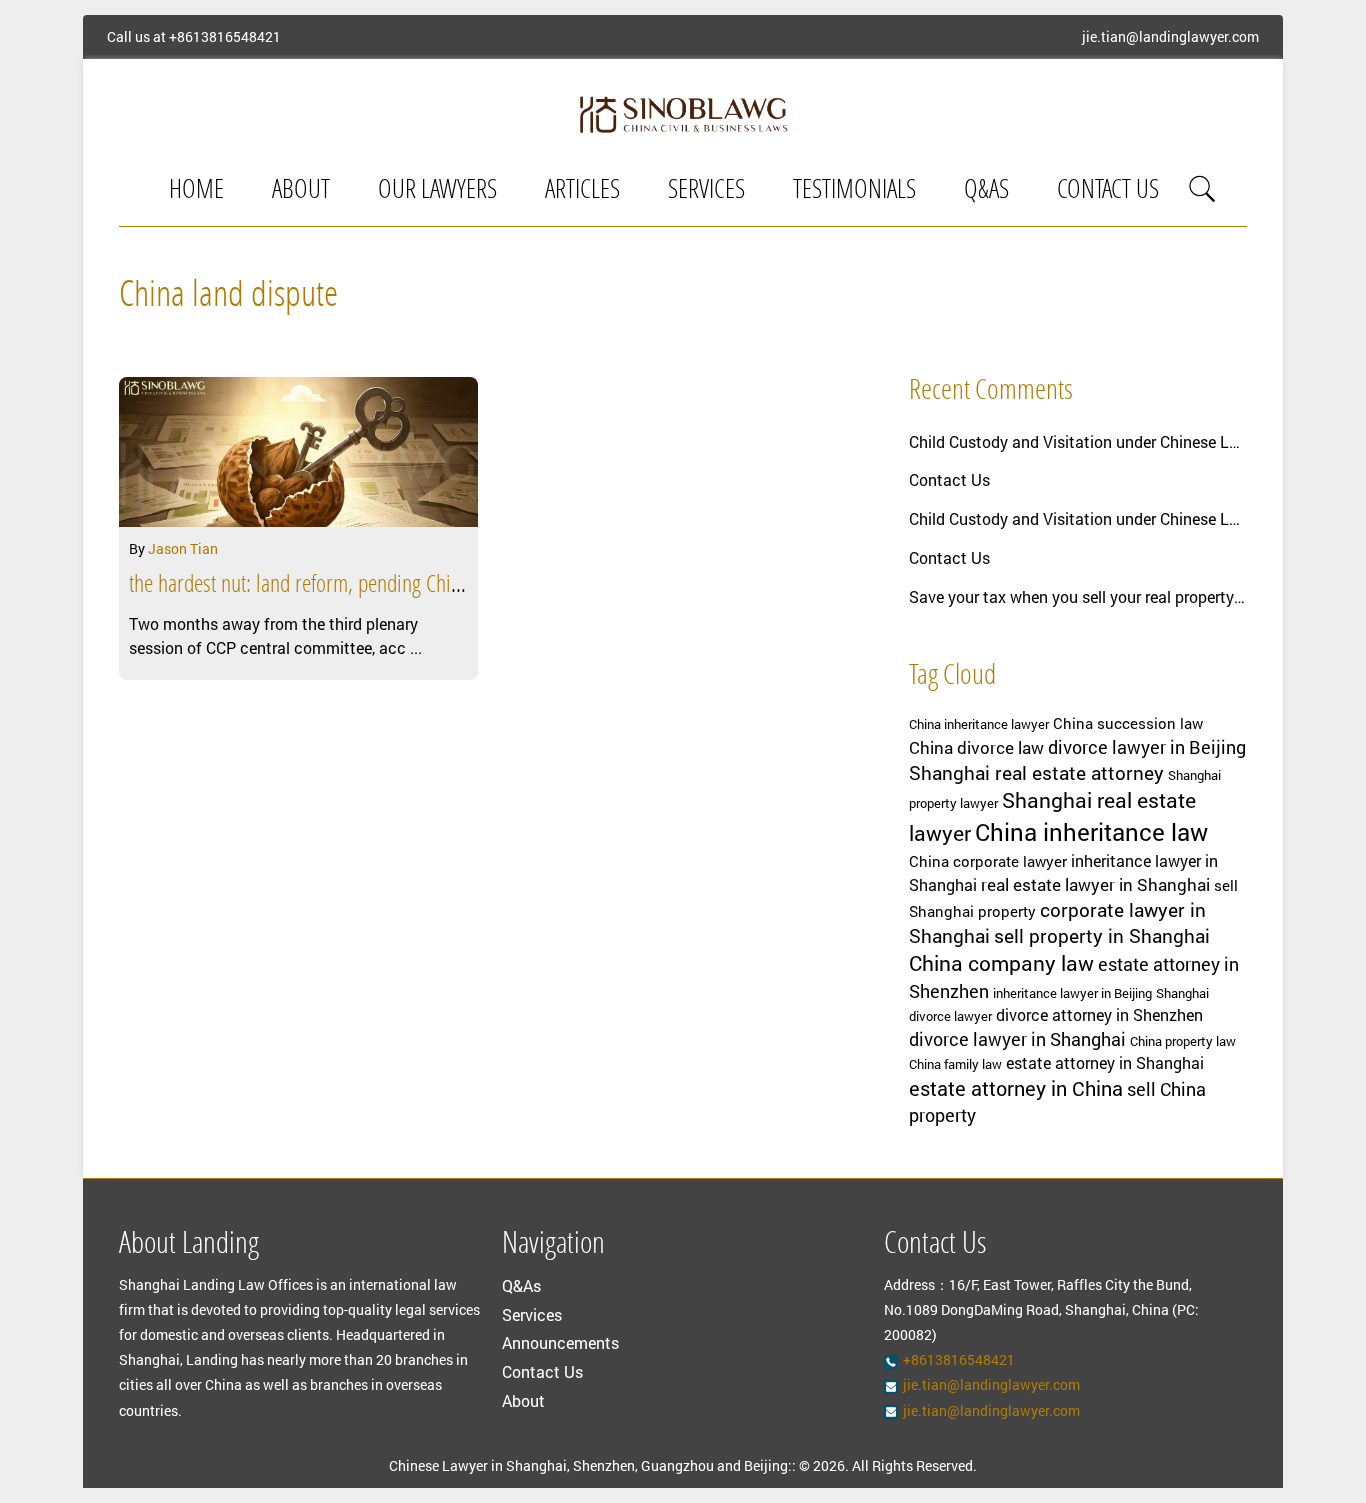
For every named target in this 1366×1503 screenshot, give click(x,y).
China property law (1183, 1041)
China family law (955, 1064)
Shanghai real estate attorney (1036, 772)
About (301, 191)
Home (196, 191)
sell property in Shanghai (1102, 935)
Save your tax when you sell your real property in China (1078, 596)
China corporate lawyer (988, 861)
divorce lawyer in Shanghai (1017, 1039)
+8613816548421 (225, 37)
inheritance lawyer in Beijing (1072, 993)
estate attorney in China (1016, 1088)
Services (706, 191)
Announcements (560, 1342)
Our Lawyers (437, 191)
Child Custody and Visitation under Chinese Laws (1078, 441)
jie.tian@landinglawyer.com (1170, 37)
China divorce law (976, 747)
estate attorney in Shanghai (1105, 1063)
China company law (1001, 963)
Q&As (986, 191)
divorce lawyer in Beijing (1147, 747)
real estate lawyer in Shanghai (1095, 884)
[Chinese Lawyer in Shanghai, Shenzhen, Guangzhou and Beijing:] (683, 114)
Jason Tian (183, 548)
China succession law (1128, 723)
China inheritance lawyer (979, 724)
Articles (582, 191)
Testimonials (854, 191)
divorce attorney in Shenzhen (1099, 1015)
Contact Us (1108, 191)
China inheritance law (1091, 832)
